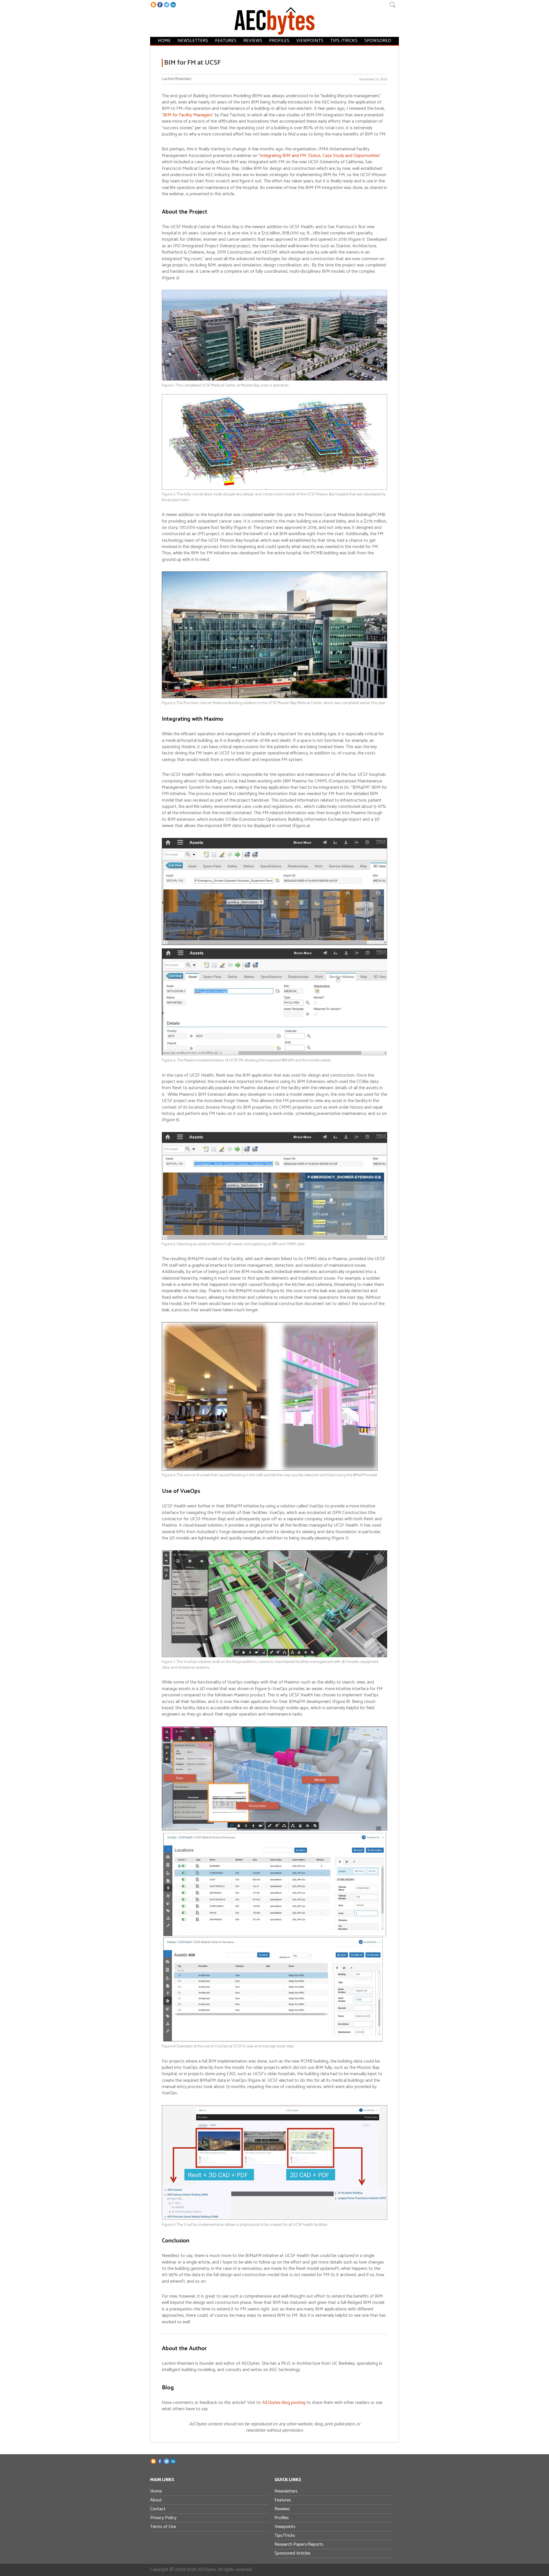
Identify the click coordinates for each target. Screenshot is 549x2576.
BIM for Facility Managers (188, 115)
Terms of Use (163, 2527)
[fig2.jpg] (274, 488)
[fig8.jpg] (274, 2040)
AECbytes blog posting (284, 2403)
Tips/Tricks (285, 2536)
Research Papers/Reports (299, 2544)
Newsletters (193, 41)
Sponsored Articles (293, 2553)
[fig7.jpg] (274, 1656)
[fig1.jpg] (274, 379)
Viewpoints (310, 41)
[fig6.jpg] (270, 1469)
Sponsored (378, 41)
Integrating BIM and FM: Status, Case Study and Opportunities (320, 156)
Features (226, 41)
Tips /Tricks (344, 41)
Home (164, 41)
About (156, 2500)
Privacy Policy (163, 2518)
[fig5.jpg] (274, 1238)
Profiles (279, 41)
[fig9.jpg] (274, 2219)
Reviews (253, 41)
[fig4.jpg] (274, 1054)
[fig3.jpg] (274, 697)
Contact (158, 2509)
